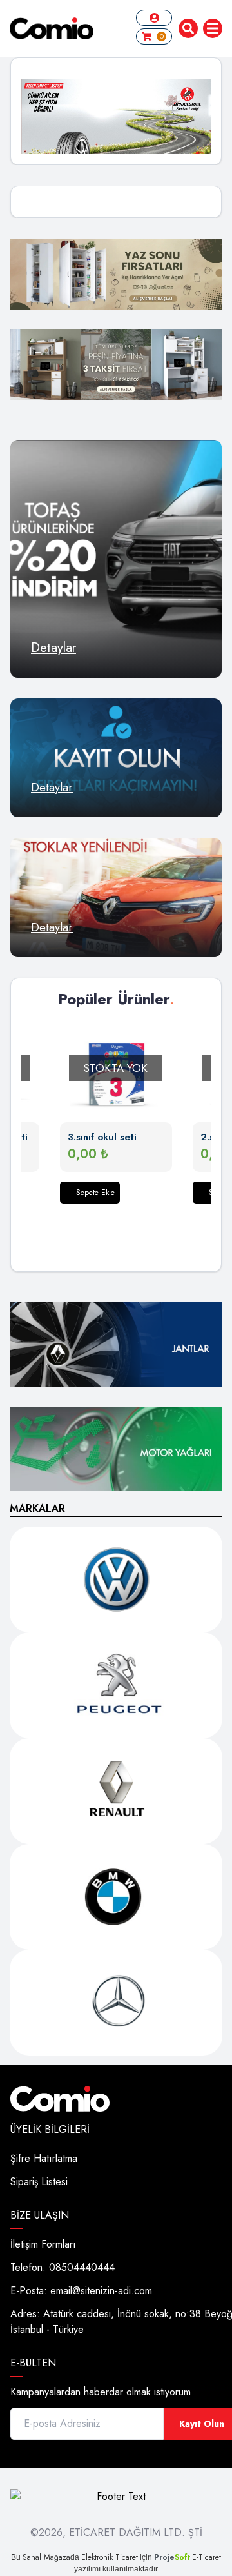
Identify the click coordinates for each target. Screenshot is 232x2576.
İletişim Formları (43, 2244)
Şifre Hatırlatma (44, 2158)
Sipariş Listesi (39, 2182)
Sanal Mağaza (46, 2557)
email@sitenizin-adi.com (101, 2291)
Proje (172, 2557)
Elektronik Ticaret (110, 2557)
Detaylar (53, 648)
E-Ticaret (207, 2557)
